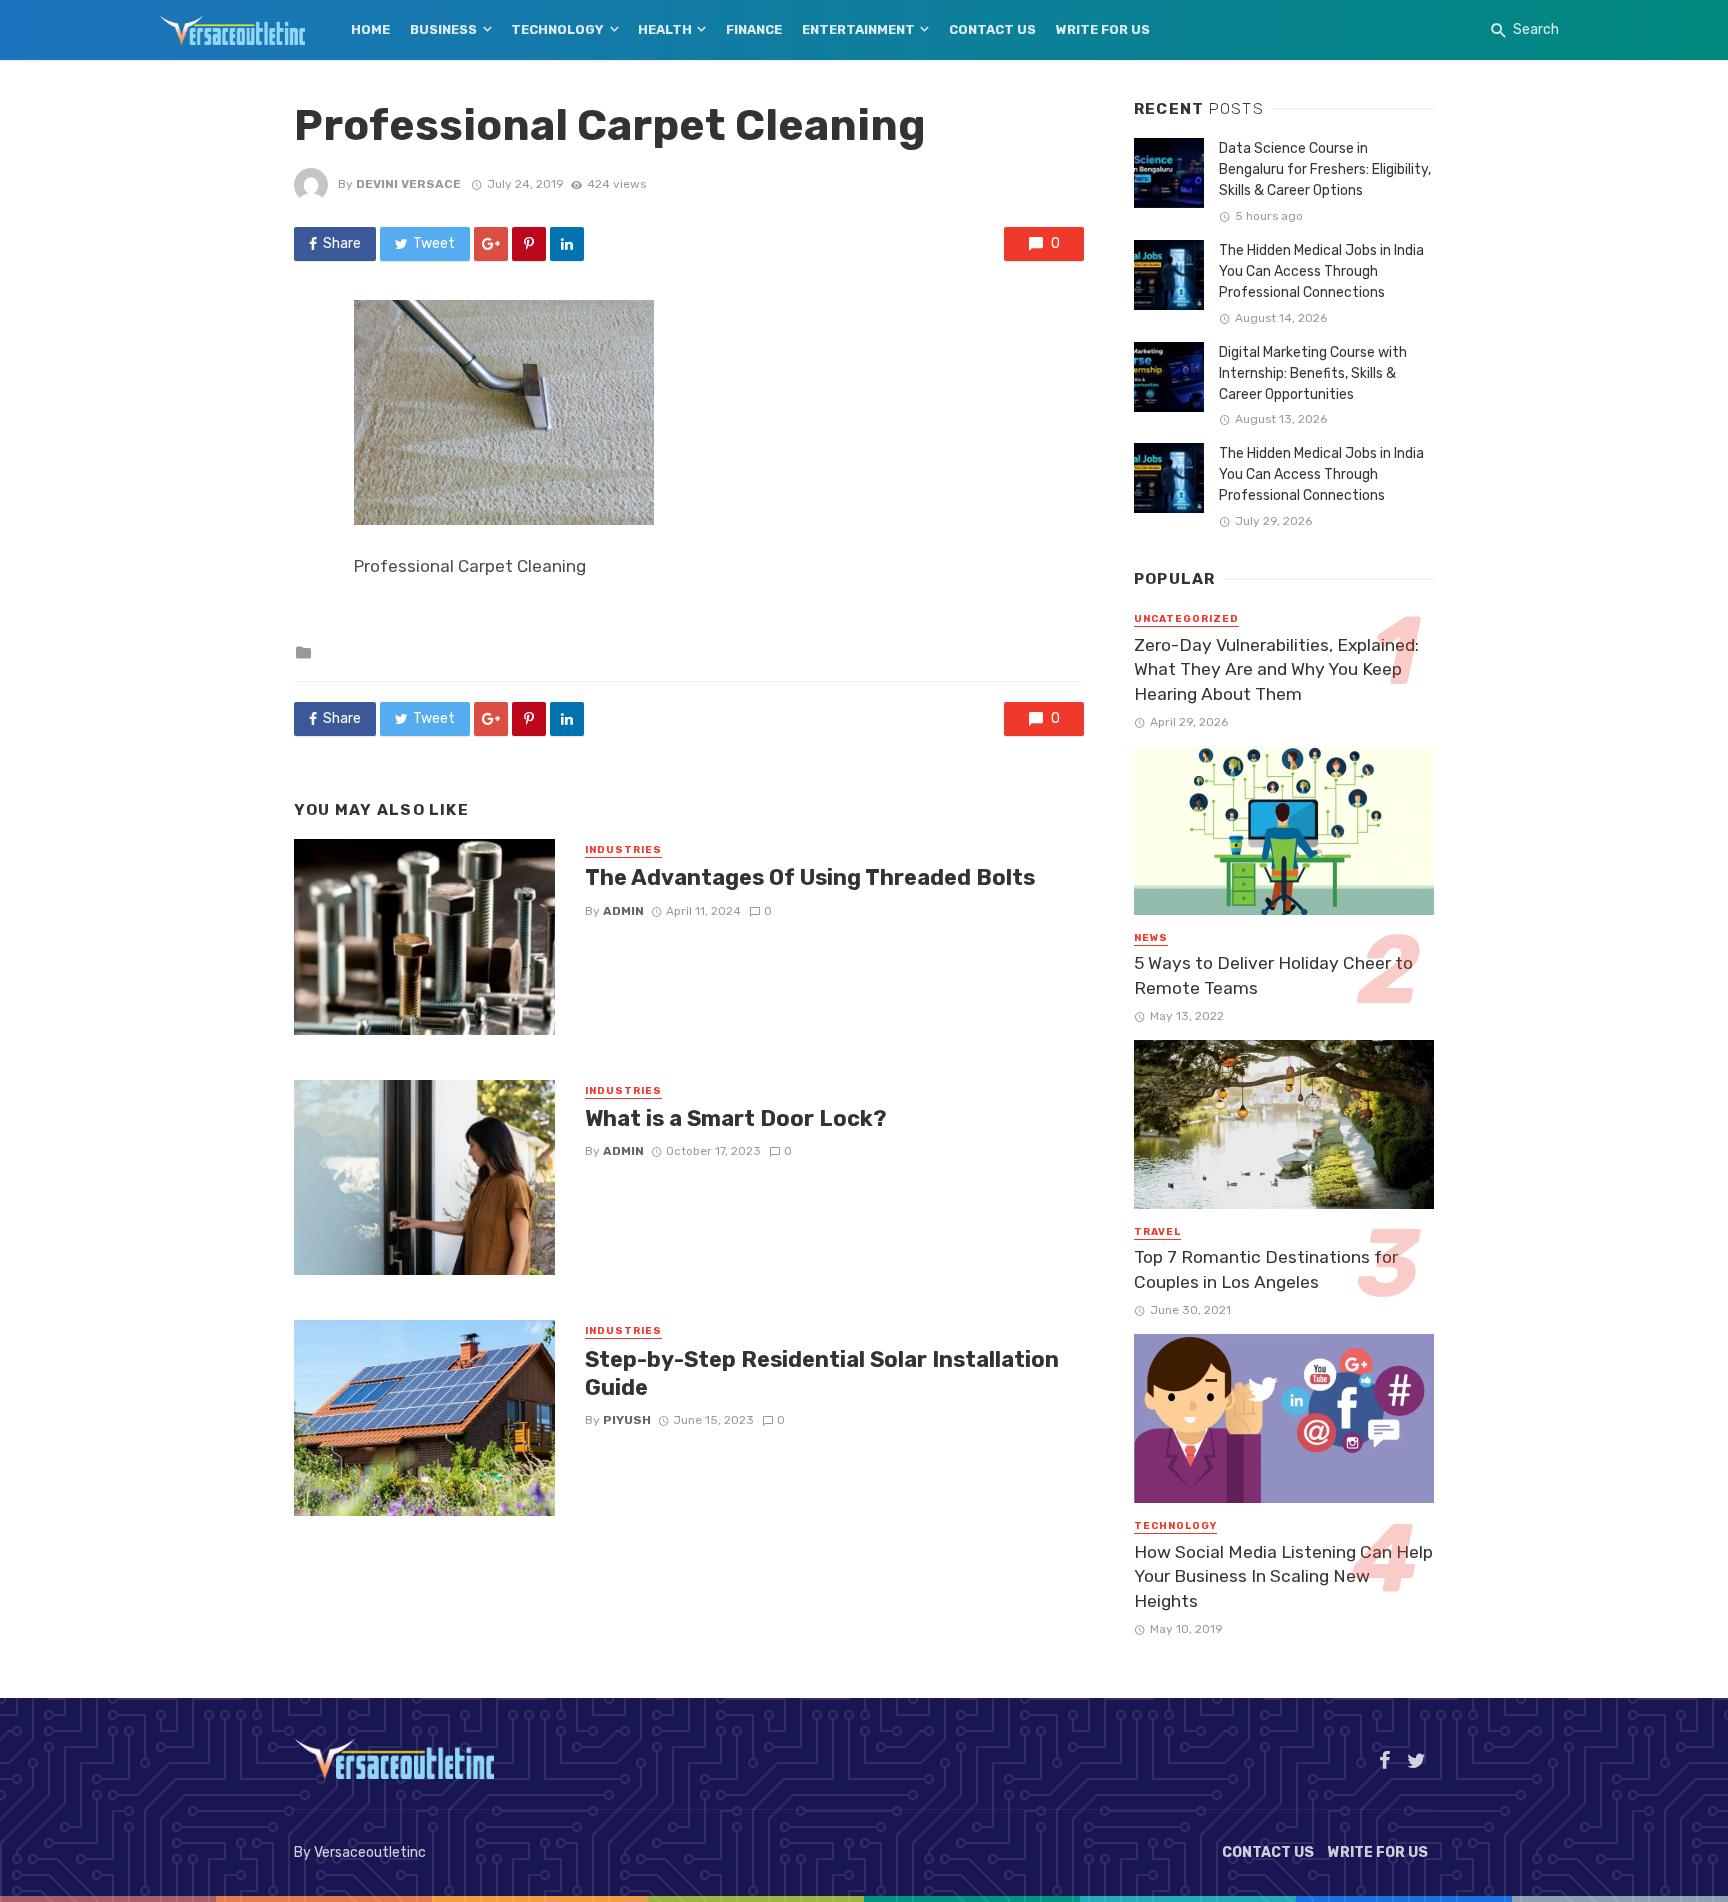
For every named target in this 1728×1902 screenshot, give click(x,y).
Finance (754, 29)
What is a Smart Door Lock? (736, 1118)
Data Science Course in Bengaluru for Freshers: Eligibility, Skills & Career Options (1325, 169)
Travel (1157, 1232)
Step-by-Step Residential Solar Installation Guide (822, 1373)
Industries (623, 850)
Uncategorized (1186, 619)
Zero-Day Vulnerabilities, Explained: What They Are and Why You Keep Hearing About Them (1276, 669)
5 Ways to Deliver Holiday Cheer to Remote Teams (1273, 975)
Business (443, 29)
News (1151, 938)
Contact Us (992, 29)
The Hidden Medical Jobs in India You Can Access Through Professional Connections (1321, 271)
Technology (557, 29)
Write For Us (1103, 29)
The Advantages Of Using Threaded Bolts (810, 877)
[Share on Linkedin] (567, 244)
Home (370, 29)
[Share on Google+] (491, 244)
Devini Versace (408, 184)
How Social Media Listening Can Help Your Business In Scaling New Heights (1283, 1576)
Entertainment (858, 29)
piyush (627, 1420)
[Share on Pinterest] (529, 244)
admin (623, 911)
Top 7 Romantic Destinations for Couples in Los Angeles (1266, 1269)
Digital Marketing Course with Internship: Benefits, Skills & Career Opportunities (1313, 373)
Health (665, 29)
